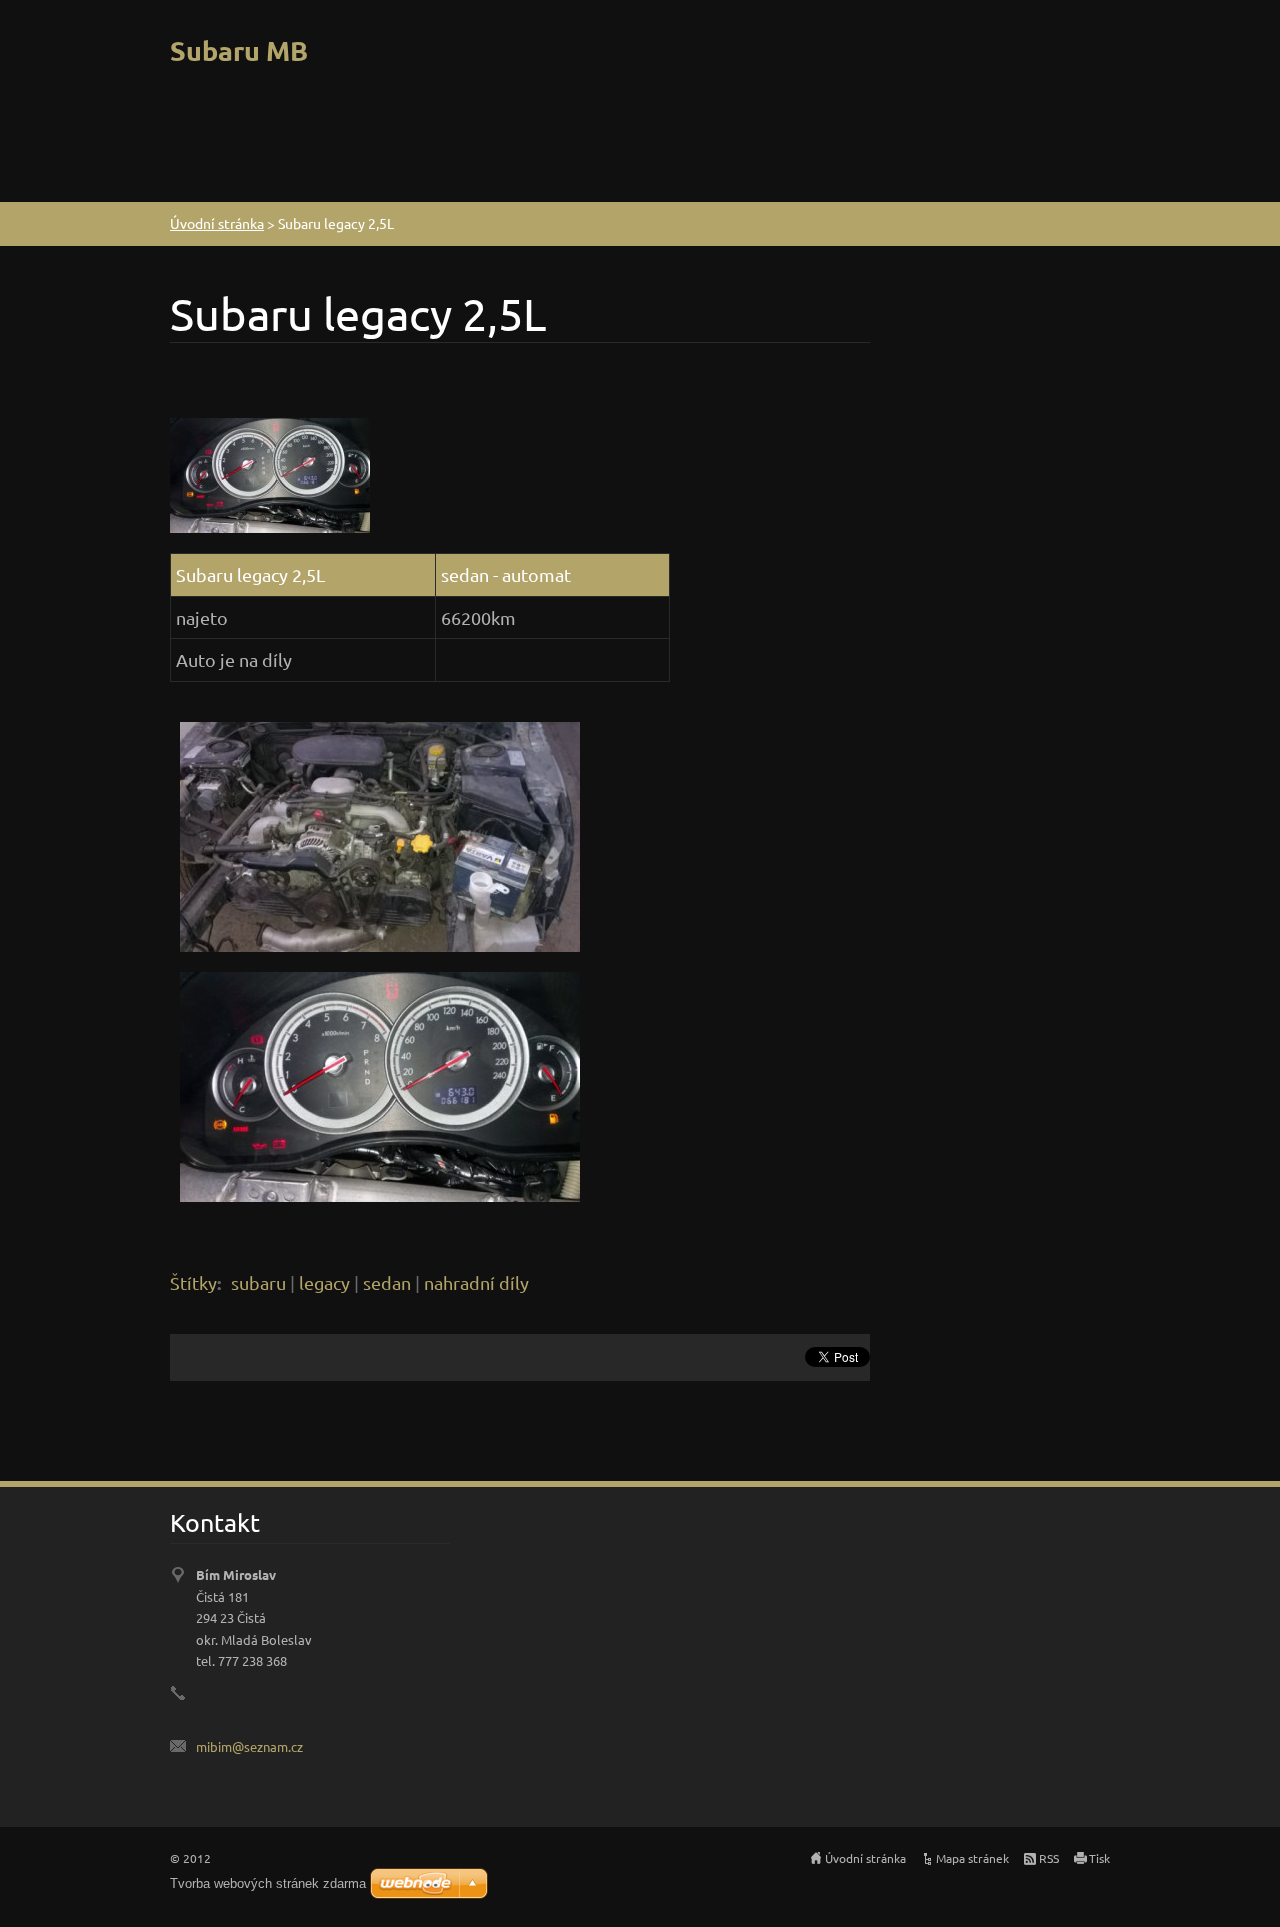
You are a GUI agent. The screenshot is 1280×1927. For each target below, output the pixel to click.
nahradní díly (476, 1282)
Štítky (193, 1282)
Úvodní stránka (217, 223)
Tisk (1099, 1858)
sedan (387, 1282)
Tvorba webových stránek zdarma (268, 1883)
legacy (324, 1282)
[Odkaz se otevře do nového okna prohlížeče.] (270, 472)
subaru (258, 1282)
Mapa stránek (972, 1858)
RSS (1049, 1858)
